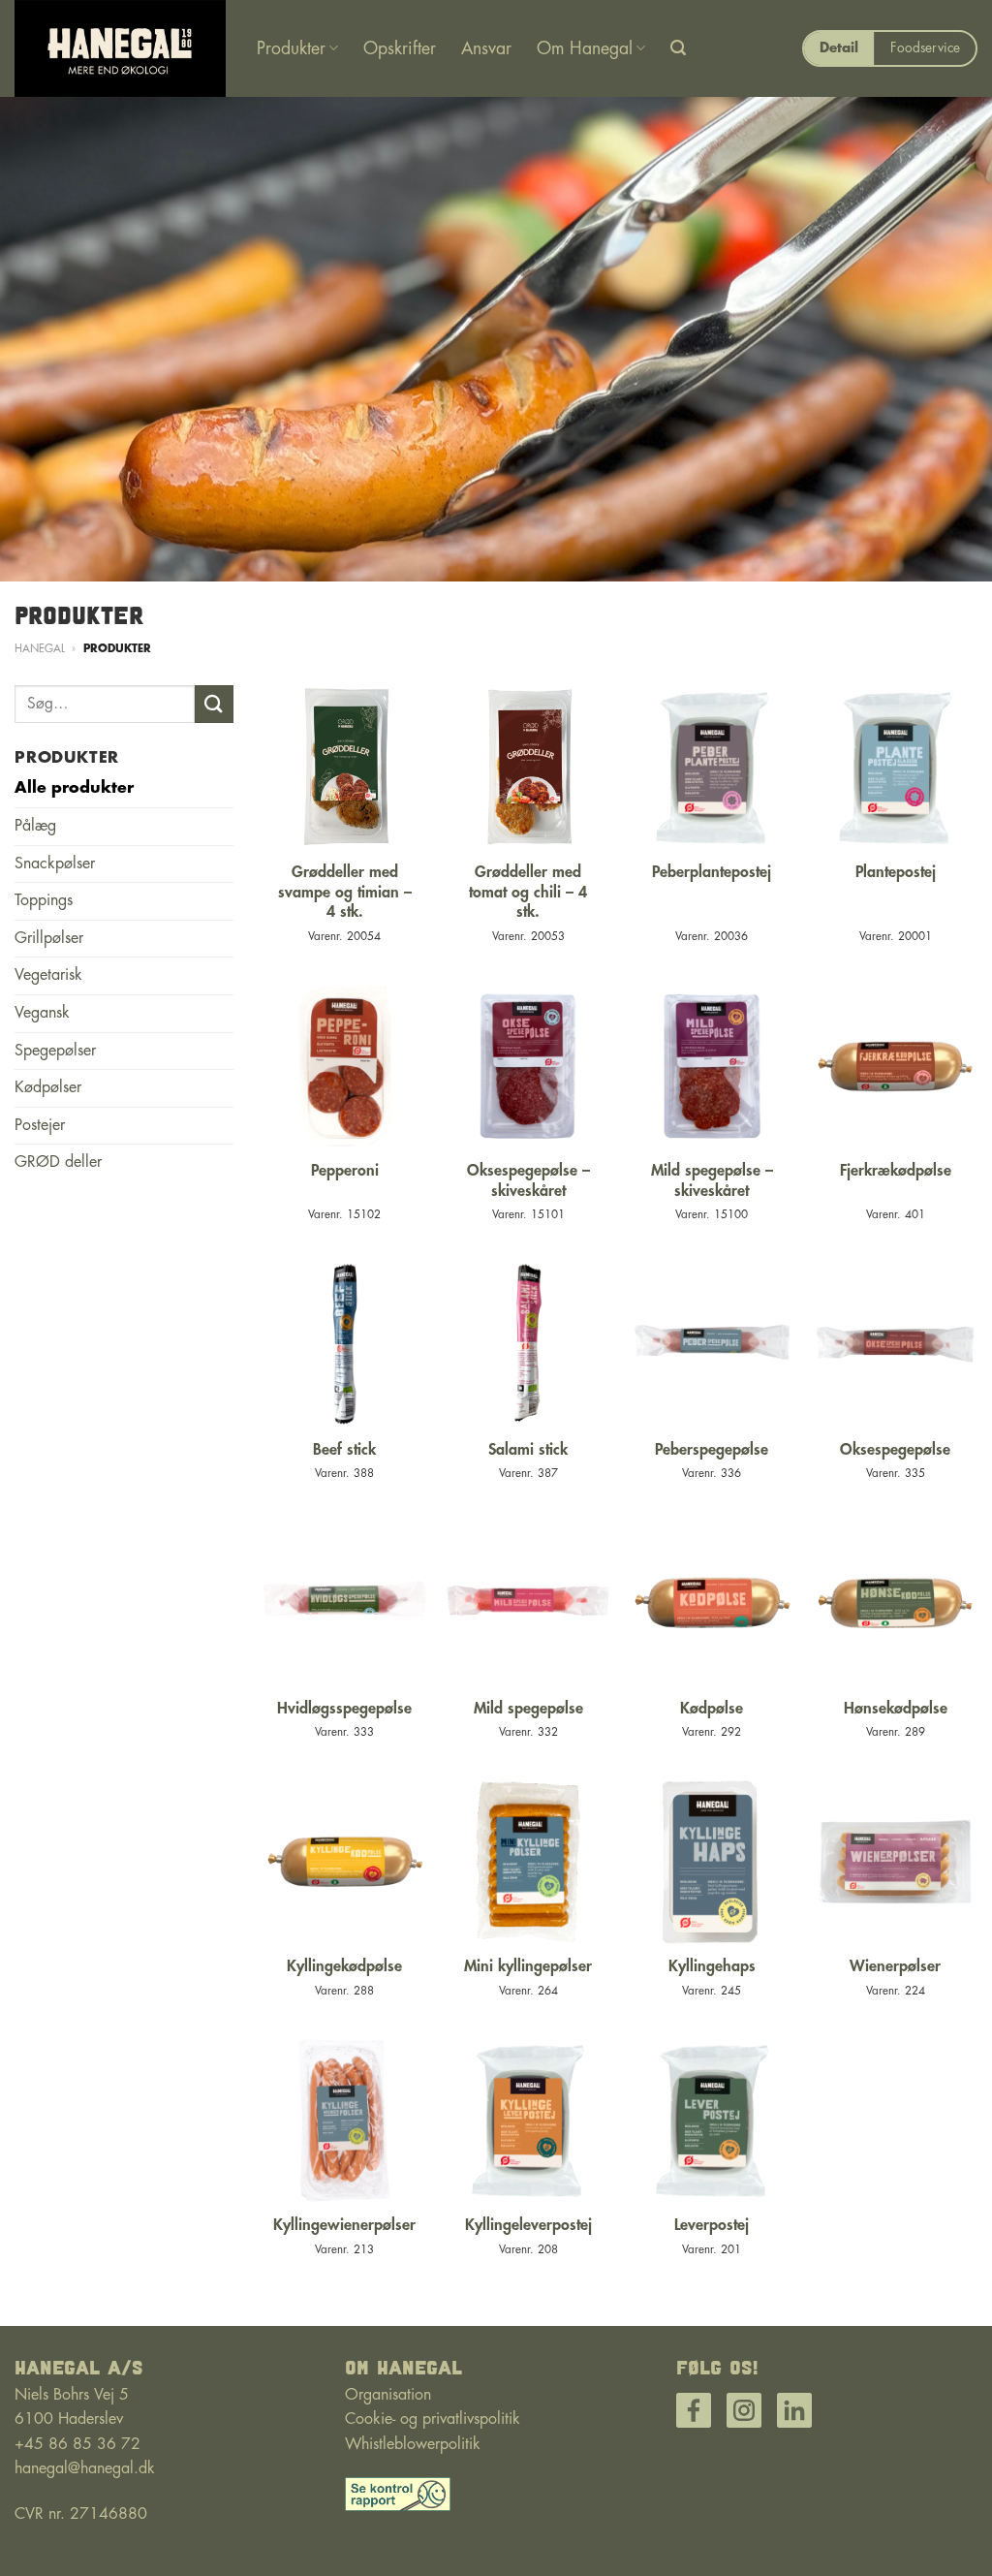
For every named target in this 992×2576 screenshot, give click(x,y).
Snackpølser (55, 864)
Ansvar (486, 48)
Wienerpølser (895, 1966)
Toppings (44, 900)
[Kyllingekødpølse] (345, 1862)
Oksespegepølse (895, 1450)
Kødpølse (712, 1709)
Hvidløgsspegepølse (344, 1709)
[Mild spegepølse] (528, 1603)
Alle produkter (74, 788)
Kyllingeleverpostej (528, 2225)
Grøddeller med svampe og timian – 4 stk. (345, 893)
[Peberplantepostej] (712, 768)
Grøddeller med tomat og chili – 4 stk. (528, 893)
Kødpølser (48, 1087)
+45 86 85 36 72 (77, 2444)
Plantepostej (896, 872)
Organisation (388, 2395)
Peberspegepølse (712, 1450)
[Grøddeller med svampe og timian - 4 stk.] (345, 768)
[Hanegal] (121, 48)
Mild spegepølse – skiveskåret (712, 1181)
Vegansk (42, 1013)
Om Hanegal (585, 48)
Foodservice (925, 48)
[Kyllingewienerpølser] (345, 2120)
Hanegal (40, 649)
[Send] (214, 704)
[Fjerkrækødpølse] (895, 1066)
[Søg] (678, 48)
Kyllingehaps (712, 1966)
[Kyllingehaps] (712, 1862)
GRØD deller (58, 1162)
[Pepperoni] (345, 1066)
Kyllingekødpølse (344, 1966)
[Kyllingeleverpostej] (528, 2120)
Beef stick (344, 1450)
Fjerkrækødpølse (896, 1171)
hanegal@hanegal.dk (85, 2468)
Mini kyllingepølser (528, 1966)
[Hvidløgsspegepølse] (345, 1603)
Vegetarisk (48, 975)
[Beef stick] (345, 1344)
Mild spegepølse (528, 1709)
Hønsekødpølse (896, 1709)
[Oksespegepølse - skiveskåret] (528, 1066)
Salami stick (528, 1450)
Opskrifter (400, 48)
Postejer (40, 1125)
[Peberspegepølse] (712, 1344)
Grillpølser (49, 938)
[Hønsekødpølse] (895, 1603)
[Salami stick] (528, 1344)
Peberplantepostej (712, 872)
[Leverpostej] (712, 2120)
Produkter (291, 48)
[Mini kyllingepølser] (528, 1862)
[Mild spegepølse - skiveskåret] (712, 1066)
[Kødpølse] (712, 1603)
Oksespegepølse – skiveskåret (528, 1181)
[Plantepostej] (895, 768)
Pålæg (35, 826)
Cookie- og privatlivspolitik (433, 2419)
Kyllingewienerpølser (344, 2225)
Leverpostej (712, 2225)
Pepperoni (345, 1171)
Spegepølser (55, 1051)
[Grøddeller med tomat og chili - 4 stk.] (528, 768)
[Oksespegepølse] (895, 1344)
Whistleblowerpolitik (413, 2444)
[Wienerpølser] (895, 1862)
